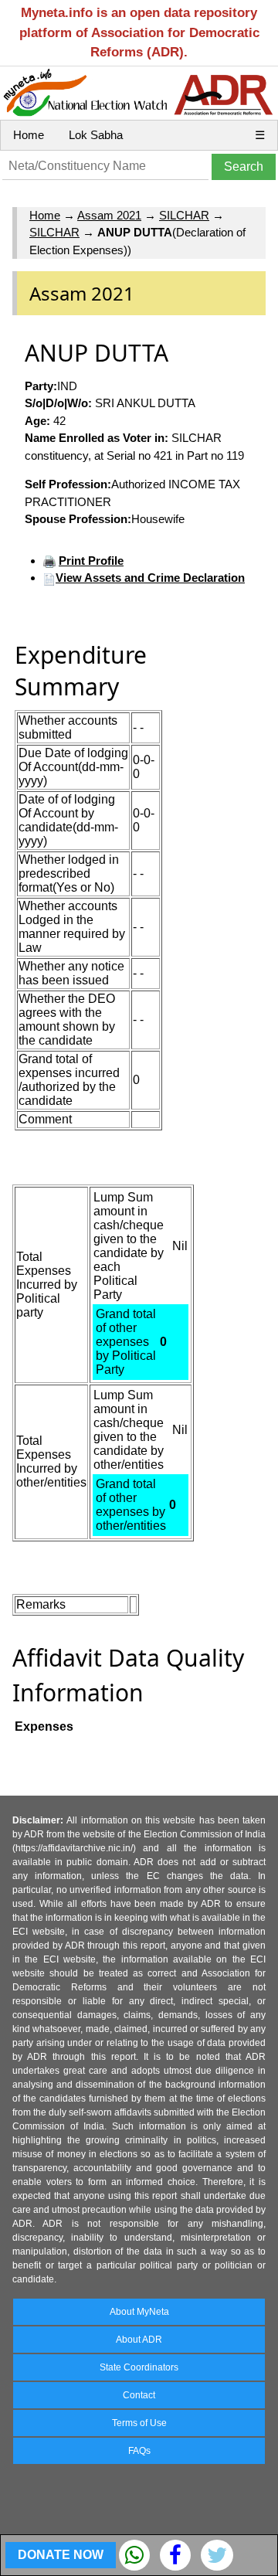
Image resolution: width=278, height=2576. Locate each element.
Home (29, 135)
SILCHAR (184, 215)
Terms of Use (139, 2423)
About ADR (139, 2340)
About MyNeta (139, 2312)
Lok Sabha (96, 135)
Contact (139, 2395)
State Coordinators (139, 2367)
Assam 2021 (109, 215)
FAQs (139, 2451)
